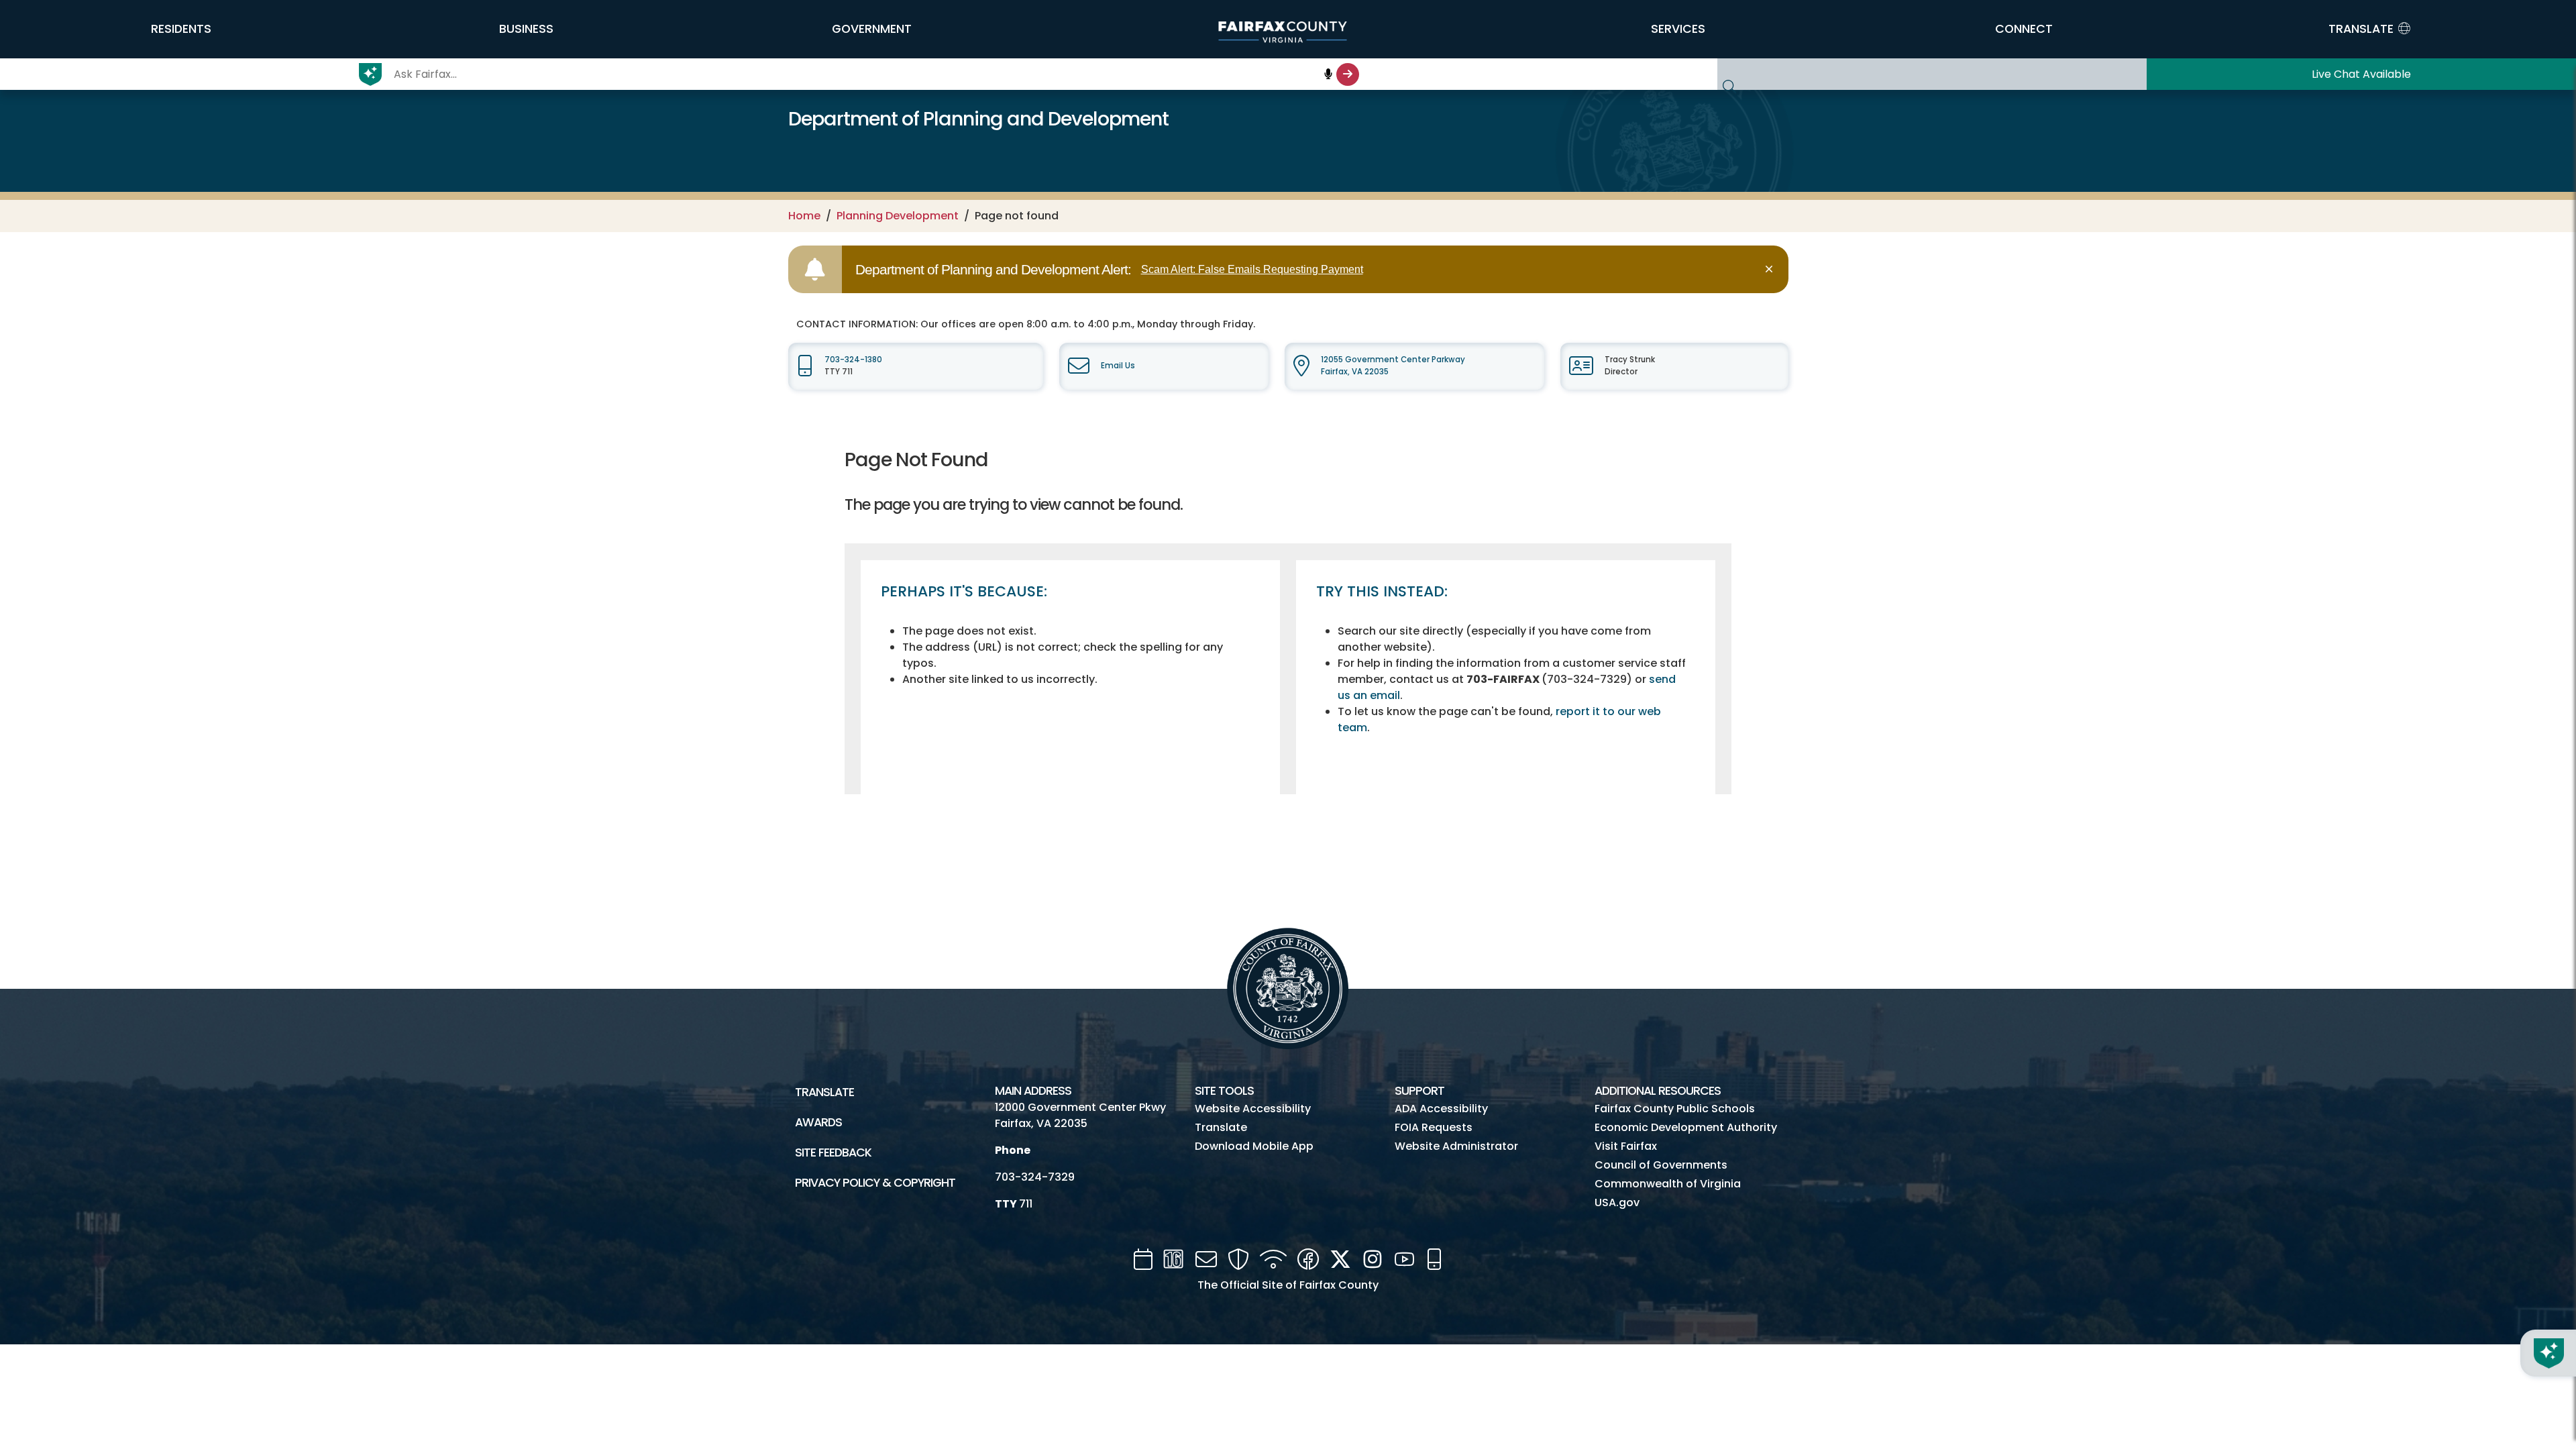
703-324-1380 (853, 360)
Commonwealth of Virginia (1668, 1184)
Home (804, 216)
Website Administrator (1456, 1146)
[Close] (1771, 269)
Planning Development (898, 216)
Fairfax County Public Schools (1675, 1109)
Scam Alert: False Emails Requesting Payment (1252, 269)
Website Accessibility (1253, 1109)
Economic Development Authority (1686, 1127)
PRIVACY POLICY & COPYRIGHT (875, 1183)
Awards (818, 1122)
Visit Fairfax (1626, 1146)
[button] (181, 29)
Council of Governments (1661, 1165)
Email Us (1118, 366)
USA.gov (1617, 1202)
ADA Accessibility (1441, 1109)
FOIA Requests (1434, 1127)
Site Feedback (833, 1152)
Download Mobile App (1254, 1146)
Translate (824, 1092)
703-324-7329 (1035, 1177)
